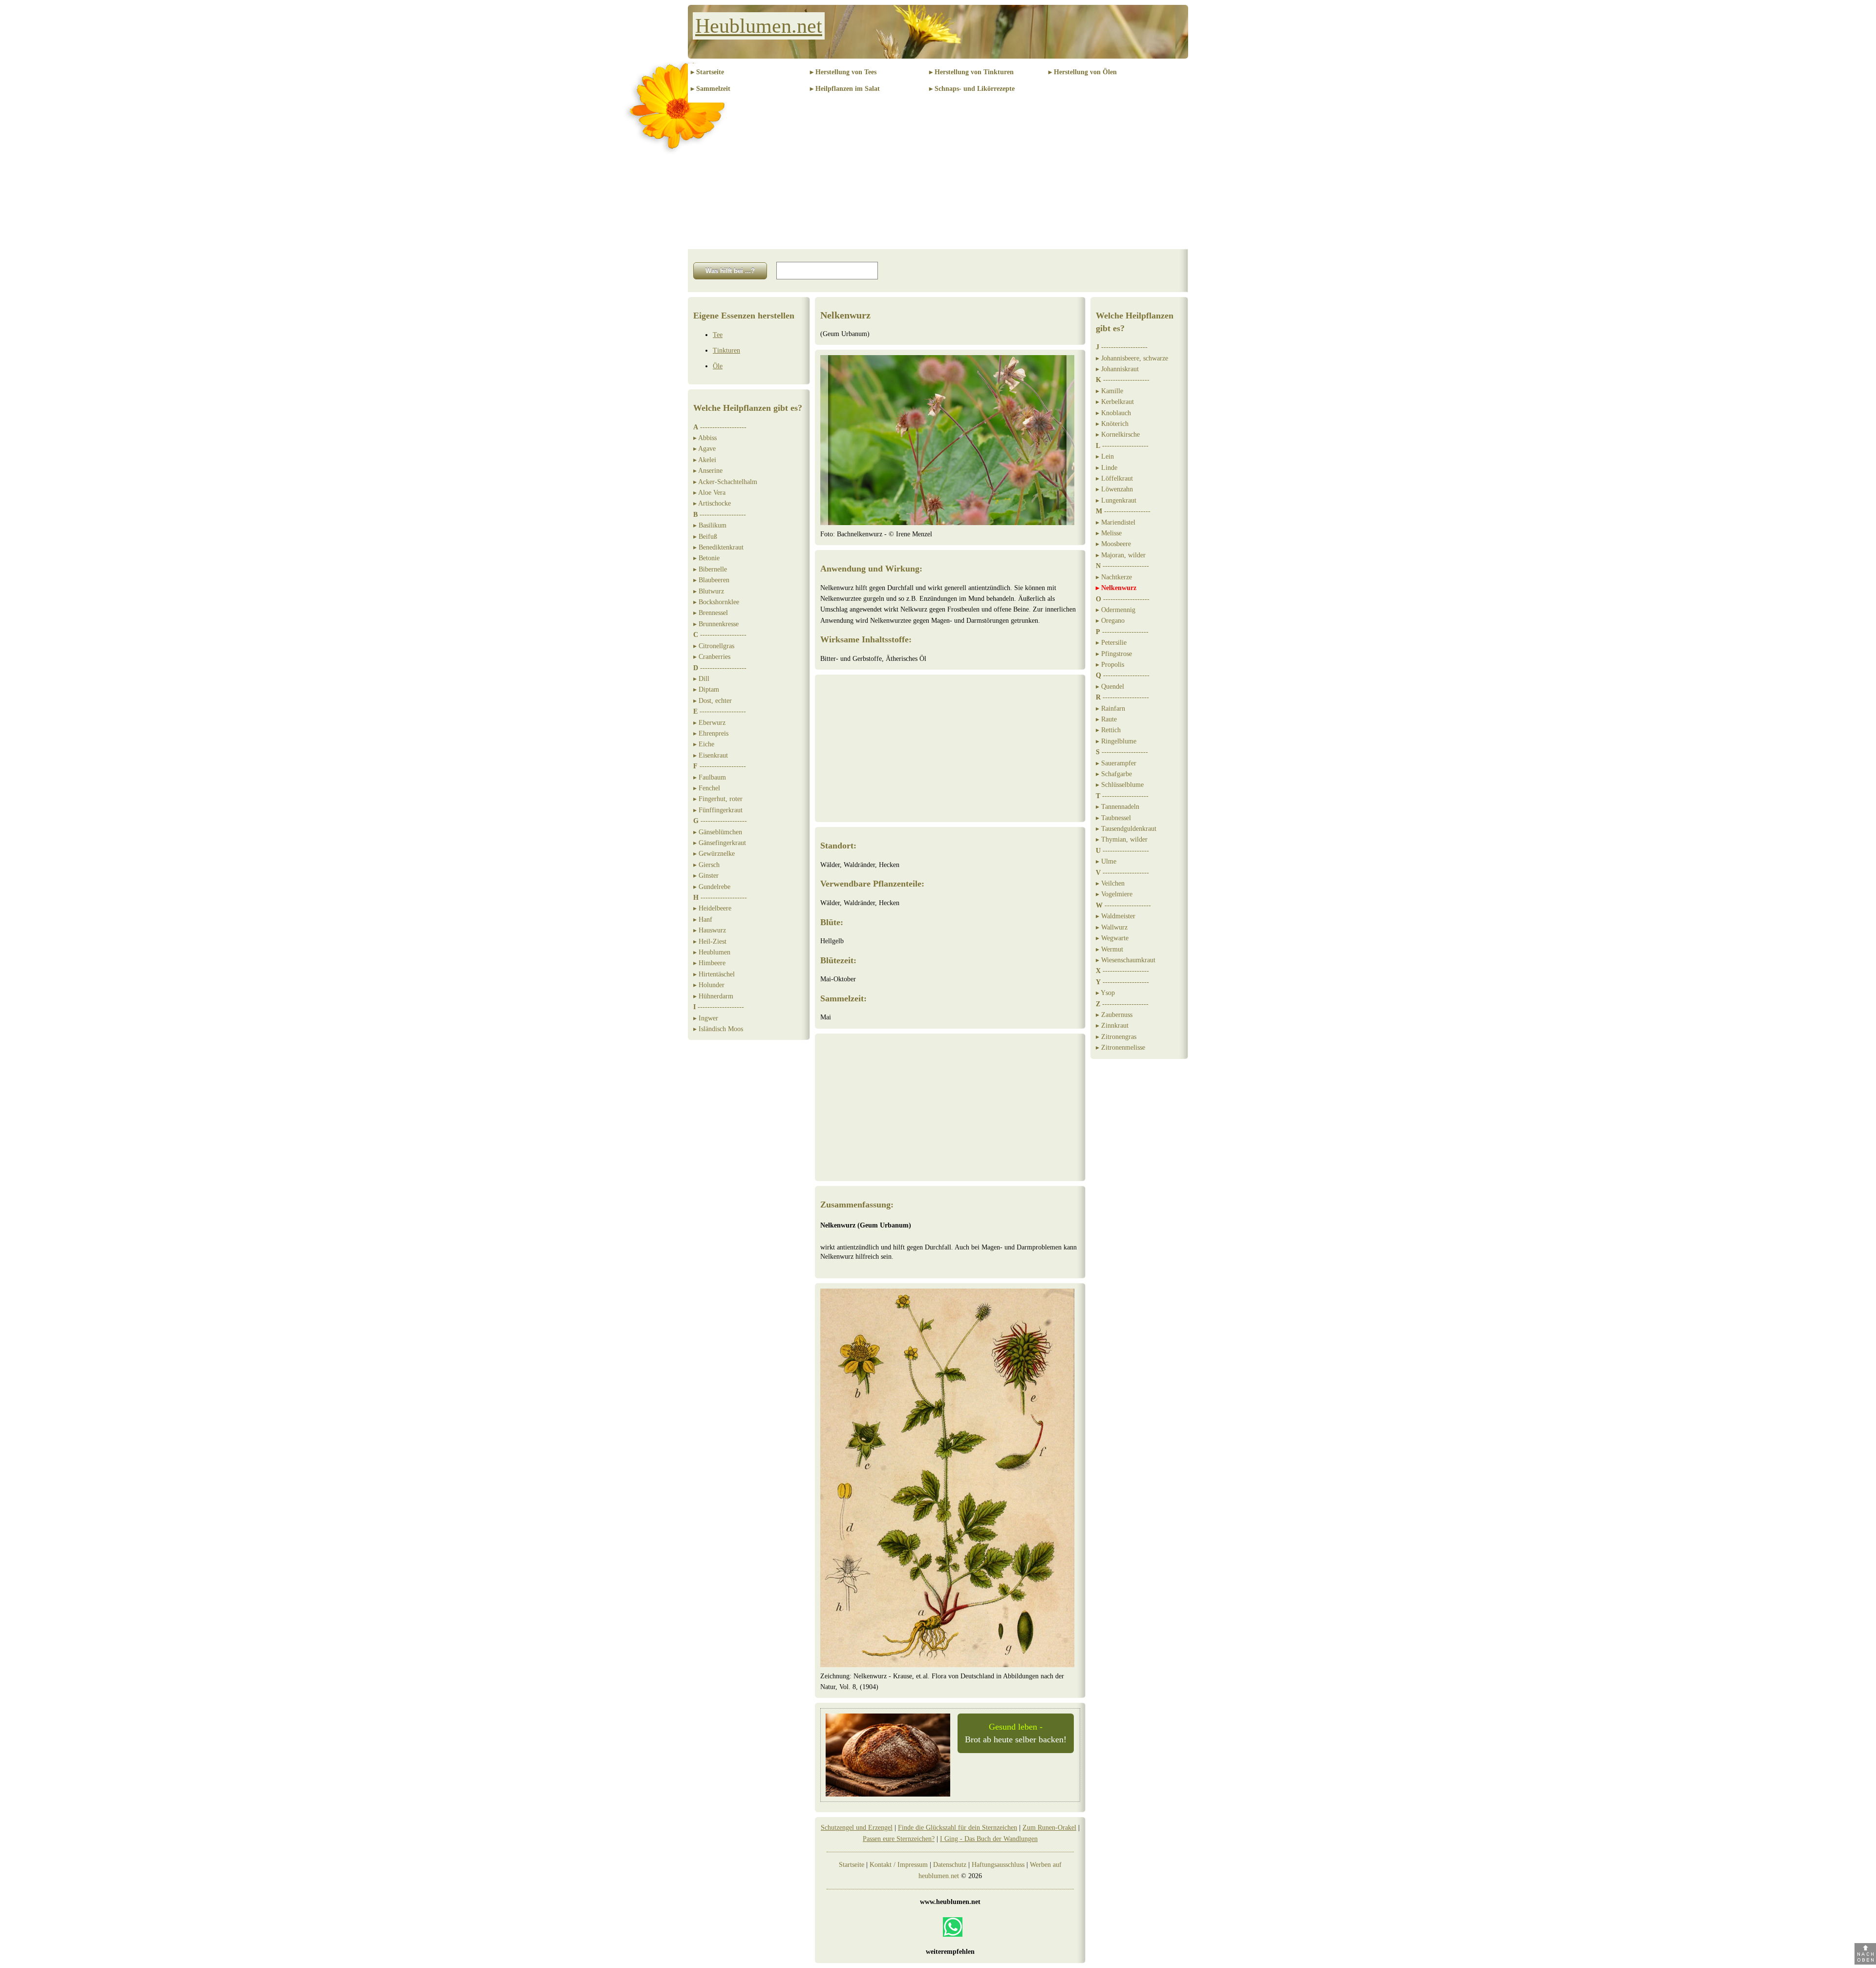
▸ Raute (1106, 719)
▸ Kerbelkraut (1115, 402)
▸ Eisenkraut (711, 755)
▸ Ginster (706, 876)
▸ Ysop (1105, 993)
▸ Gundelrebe (712, 887)
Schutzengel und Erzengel (857, 1828)
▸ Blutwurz (709, 591)
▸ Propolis (1110, 665)
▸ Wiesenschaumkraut (1126, 960)
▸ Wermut (1109, 949)
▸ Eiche (704, 744)
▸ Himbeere (709, 963)
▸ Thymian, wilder (1122, 839)
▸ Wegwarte (1112, 938)
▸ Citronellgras (714, 646)
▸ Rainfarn (1110, 709)
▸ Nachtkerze (1114, 577)
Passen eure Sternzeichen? (899, 1839)
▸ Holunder (709, 985)
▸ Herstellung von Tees (843, 72)
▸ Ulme (1106, 861)
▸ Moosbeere (1113, 544)
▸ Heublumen (712, 952)
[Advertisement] (938, 176)
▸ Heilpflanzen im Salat (845, 89)
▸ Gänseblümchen (718, 832)
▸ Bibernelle (710, 569)
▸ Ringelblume (1116, 741)
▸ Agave (704, 449)
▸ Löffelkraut (1114, 478)
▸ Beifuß (705, 537)
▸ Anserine (708, 471)
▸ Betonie (706, 558)
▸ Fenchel (707, 788)
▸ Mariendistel (1116, 522)
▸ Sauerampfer (1116, 763)
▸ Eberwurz (709, 723)
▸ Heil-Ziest (710, 942)
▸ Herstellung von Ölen (1083, 72)
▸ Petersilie (1111, 643)
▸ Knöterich (1112, 424)
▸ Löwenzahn (1114, 489)
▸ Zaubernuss (1114, 1015)
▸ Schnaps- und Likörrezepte (972, 89)
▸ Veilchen (1110, 883)
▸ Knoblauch (1113, 413)
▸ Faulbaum (710, 777)
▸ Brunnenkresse (716, 624)
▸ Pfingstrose (1114, 654)
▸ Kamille (1109, 391)
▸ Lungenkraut (1116, 500)
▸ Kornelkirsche (1118, 434)
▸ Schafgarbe (1114, 774)
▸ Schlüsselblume (1120, 785)
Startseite (852, 1865)
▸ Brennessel (711, 613)
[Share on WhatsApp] (953, 1927)
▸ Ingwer (706, 1018)
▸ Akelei (705, 460)
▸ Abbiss (705, 438)
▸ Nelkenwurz (1116, 588)
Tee (718, 335)
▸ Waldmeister (1116, 916)
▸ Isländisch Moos (718, 1029)
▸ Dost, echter (713, 701)
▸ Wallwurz (1112, 927)
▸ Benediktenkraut (718, 547)
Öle (718, 366)
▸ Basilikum (710, 525)
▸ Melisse (1109, 533)
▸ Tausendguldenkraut (1126, 829)
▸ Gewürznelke (714, 854)
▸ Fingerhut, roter (718, 799)
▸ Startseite (707, 72)
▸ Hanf (703, 920)
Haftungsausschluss (998, 1865)
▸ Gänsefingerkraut (720, 843)
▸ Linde (1107, 468)
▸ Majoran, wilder (1121, 555)
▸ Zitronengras (1116, 1037)
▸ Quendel (1110, 687)
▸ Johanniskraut (1117, 369)
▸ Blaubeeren (711, 580)
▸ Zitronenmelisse (1120, 1047)
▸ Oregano (1110, 621)
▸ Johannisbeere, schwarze (1132, 358)
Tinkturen (726, 350)
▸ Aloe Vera (709, 493)
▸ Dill (701, 679)
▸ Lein (1105, 456)
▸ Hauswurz (710, 930)
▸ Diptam (706, 689)
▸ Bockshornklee (716, 602)
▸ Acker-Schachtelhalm (725, 482)
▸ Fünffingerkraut (718, 810)
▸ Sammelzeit (711, 89)
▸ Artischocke (712, 503)
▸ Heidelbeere (712, 908)
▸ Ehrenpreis (711, 733)
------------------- (720, 427)
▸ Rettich (1108, 730)
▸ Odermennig (1116, 610)
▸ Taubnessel (1113, 818)
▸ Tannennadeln (1118, 807)
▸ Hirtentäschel (714, 974)
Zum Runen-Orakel (1049, 1828)
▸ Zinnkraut (1112, 1026)
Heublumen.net (759, 26)
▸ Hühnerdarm (713, 996)
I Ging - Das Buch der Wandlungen (989, 1839)
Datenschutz (950, 1865)
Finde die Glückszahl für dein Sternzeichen (958, 1828)
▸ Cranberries (712, 657)
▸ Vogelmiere (1114, 894)
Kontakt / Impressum (899, 1865)
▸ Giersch (706, 865)
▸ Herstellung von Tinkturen (971, 72)
